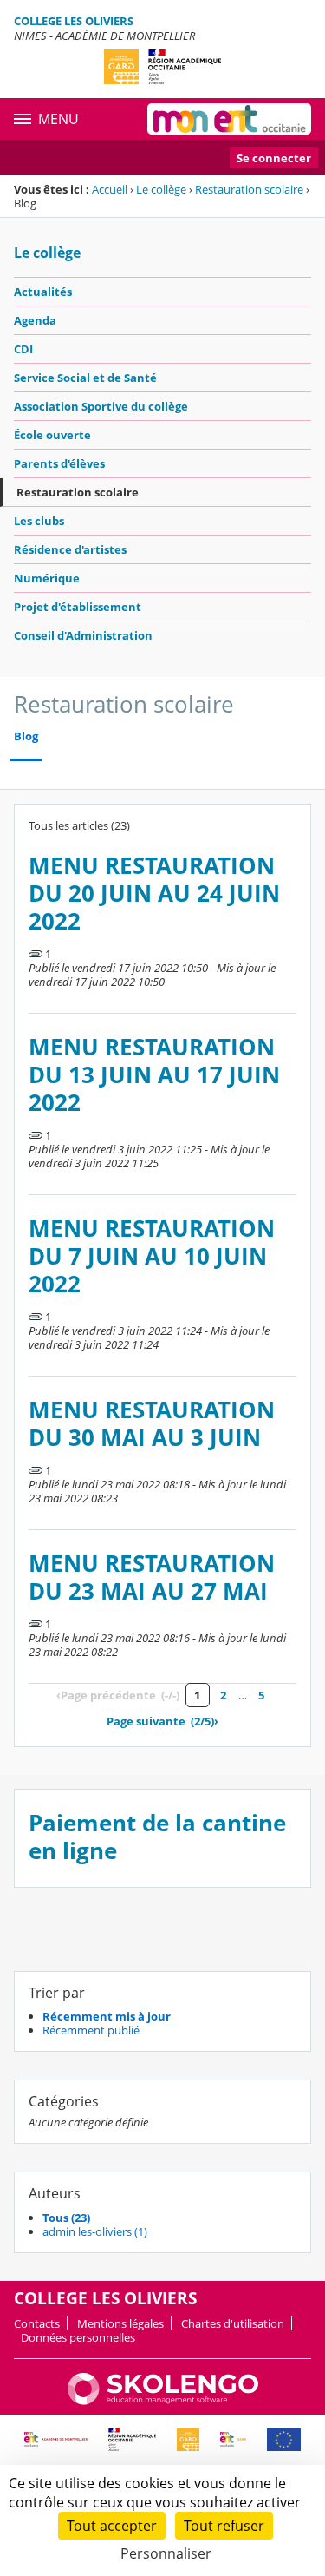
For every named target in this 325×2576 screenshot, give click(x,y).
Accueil (110, 189)
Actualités (43, 292)
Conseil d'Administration (83, 635)
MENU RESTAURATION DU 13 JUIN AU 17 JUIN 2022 (154, 1075)
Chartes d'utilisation (233, 2323)
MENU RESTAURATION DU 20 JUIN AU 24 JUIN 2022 (154, 894)
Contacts (37, 2323)
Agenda (35, 320)
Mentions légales (120, 2323)
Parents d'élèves (59, 463)
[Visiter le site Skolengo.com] (163, 2401)
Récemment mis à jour (107, 2016)
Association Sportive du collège (101, 406)
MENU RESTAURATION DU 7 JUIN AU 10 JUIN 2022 (152, 1256)
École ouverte (52, 435)
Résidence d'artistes (70, 549)
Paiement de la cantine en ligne (157, 1837)
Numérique (47, 578)
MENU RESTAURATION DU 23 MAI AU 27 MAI (152, 1577)
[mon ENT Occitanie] (229, 119)
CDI (23, 349)
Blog (26, 736)
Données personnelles (78, 2337)
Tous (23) (66, 2218)
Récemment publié (91, 2030)
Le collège (161, 189)
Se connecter (274, 158)
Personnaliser (166, 2553)
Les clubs (39, 521)
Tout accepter (112, 2526)
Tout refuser (224, 2526)
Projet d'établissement (78, 607)
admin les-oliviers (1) (95, 2231)
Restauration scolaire (249, 189)
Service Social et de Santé (85, 378)
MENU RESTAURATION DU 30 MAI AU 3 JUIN (152, 1424)
